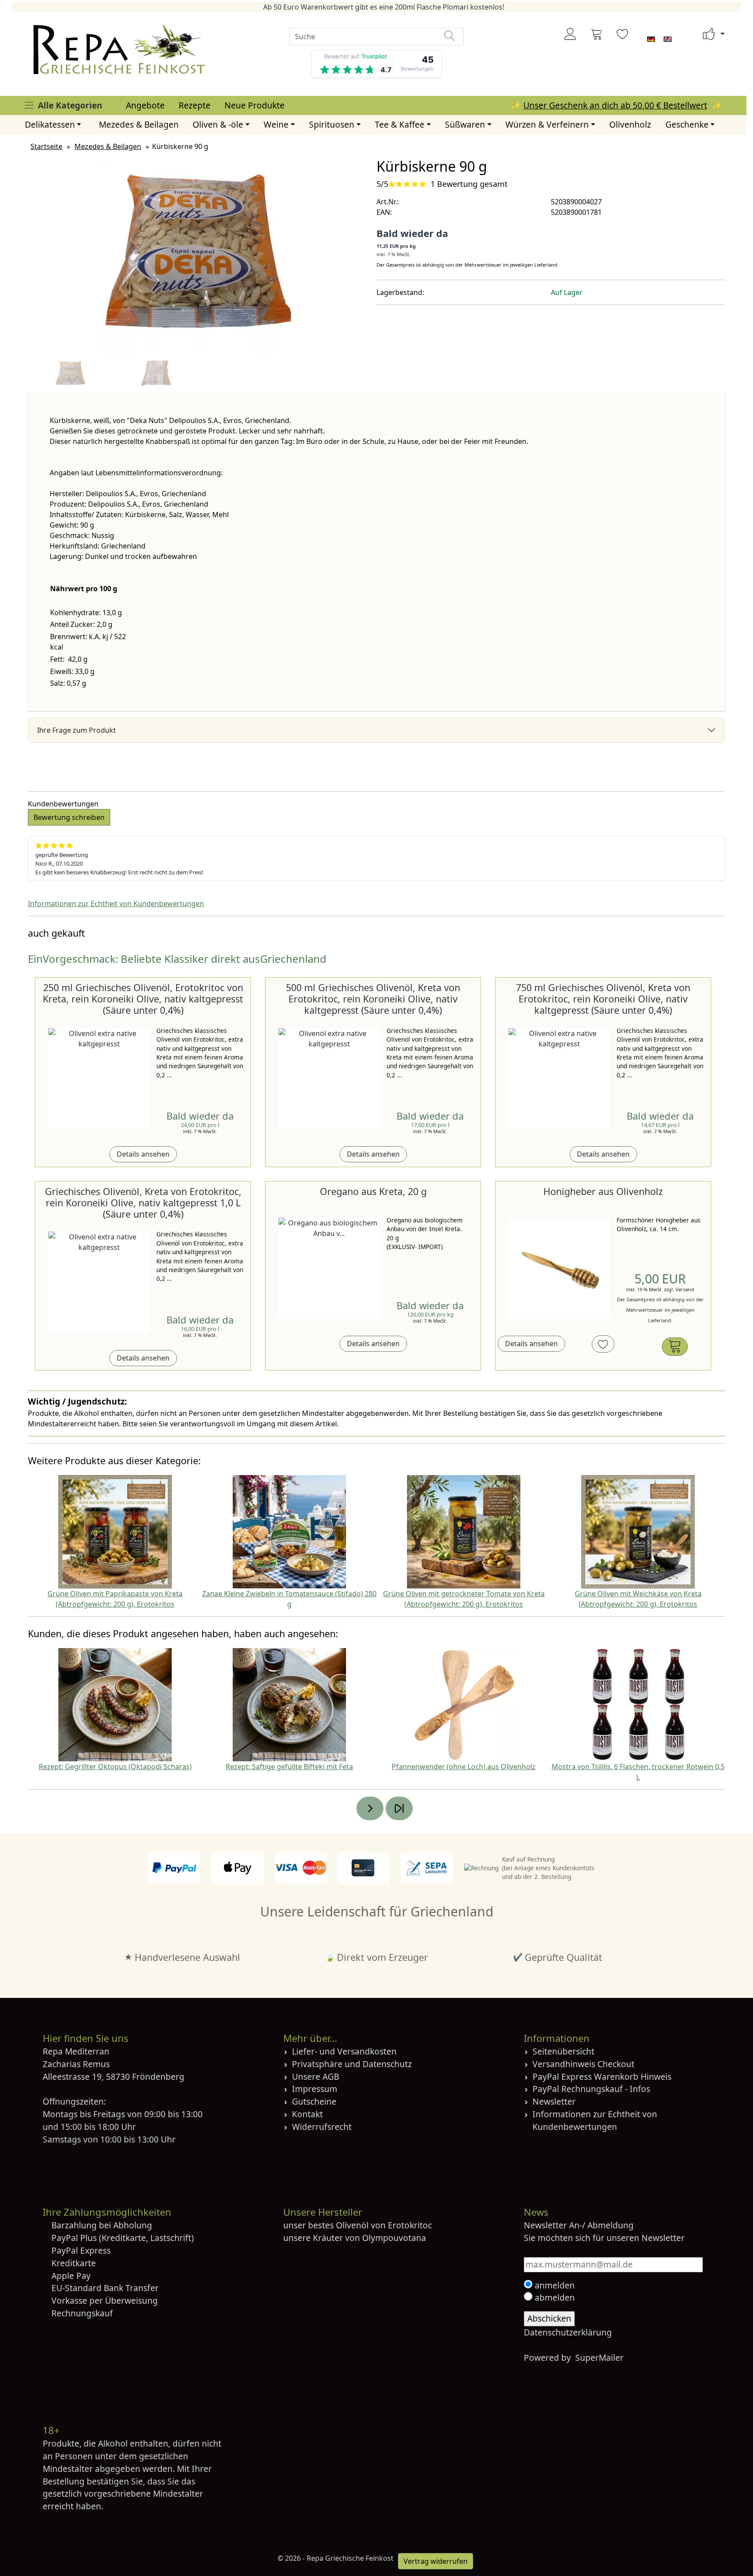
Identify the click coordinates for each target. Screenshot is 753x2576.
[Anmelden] (570, 34)
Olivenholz (630, 124)
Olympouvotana (394, 2238)
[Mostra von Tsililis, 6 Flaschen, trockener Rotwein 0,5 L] (638, 1704)
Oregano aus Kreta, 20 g (373, 1191)
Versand (685, 1289)
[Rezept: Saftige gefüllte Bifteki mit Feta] (289, 1704)
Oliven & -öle (218, 124)
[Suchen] (450, 36)
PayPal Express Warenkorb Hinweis (602, 2077)
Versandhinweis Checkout (583, 2064)
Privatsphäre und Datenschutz (352, 2064)
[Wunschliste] (623, 34)
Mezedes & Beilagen (139, 124)
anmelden (554, 2285)
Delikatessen (50, 124)
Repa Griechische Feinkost (350, 2558)
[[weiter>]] (370, 1808)
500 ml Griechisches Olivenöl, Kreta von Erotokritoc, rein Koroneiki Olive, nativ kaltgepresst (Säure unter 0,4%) (373, 999)
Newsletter (554, 2101)
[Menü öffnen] (29, 105)
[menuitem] (145, 106)
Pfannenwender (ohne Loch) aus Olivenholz (464, 1767)
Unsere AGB (315, 2077)
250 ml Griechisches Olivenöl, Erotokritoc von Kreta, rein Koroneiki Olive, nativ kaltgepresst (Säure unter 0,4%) (143, 999)
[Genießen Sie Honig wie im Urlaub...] (559, 1268)
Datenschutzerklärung (568, 2332)
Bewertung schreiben (69, 817)
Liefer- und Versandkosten (344, 2051)
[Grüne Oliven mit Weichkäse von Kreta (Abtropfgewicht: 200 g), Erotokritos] (638, 1531)
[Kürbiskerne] (199, 255)
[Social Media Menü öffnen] (709, 34)
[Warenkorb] (597, 34)
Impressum (315, 2089)
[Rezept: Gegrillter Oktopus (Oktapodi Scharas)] (115, 1704)
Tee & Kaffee (400, 124)
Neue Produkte (254, 105)
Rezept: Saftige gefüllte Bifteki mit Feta (289, 1767)
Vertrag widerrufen (436, 2561)
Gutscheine (314, 2101)
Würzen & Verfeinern (547, 124)
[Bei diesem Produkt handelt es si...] (329, 1268)
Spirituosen (332, 124)
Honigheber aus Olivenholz (603, 1191)
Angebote (145, 105)
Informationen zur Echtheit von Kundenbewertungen (116, 904)
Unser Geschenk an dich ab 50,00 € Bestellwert (615, 105)
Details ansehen (143, 1154)
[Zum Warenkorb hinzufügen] (675, 1347)
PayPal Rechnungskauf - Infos (591, 2089)
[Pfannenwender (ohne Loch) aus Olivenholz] (464, 1704)
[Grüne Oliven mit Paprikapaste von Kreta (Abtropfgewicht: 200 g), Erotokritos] (115, 1531)
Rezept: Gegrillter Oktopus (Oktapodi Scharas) (115, 1767)
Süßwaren (465, 124)
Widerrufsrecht (322, 2127)
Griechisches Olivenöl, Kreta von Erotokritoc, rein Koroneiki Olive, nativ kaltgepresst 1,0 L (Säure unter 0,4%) (143, 1203)
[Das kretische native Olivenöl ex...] (99, 1079)
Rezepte (195, 105)
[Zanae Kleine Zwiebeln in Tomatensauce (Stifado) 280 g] (289, 1531)
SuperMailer (599, 2358)
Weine (276, 124)
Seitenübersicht (563, 2051)
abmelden (554, 2297)
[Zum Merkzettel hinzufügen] (603, 1344)
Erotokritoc (410, 2225)
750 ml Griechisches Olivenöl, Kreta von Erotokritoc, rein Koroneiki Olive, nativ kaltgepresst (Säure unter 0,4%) (603, 999)
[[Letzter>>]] (399, 1808)
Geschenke (687, 124)
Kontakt (307, 2114)
